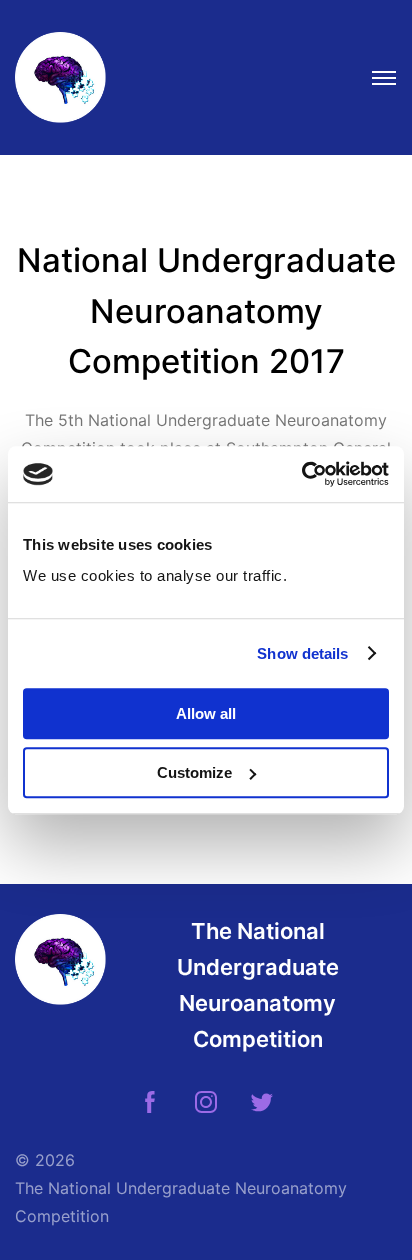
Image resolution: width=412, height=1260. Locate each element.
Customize (194, 772)
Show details (302, 653)
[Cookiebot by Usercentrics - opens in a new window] (301, 474)
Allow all (206, 713)
